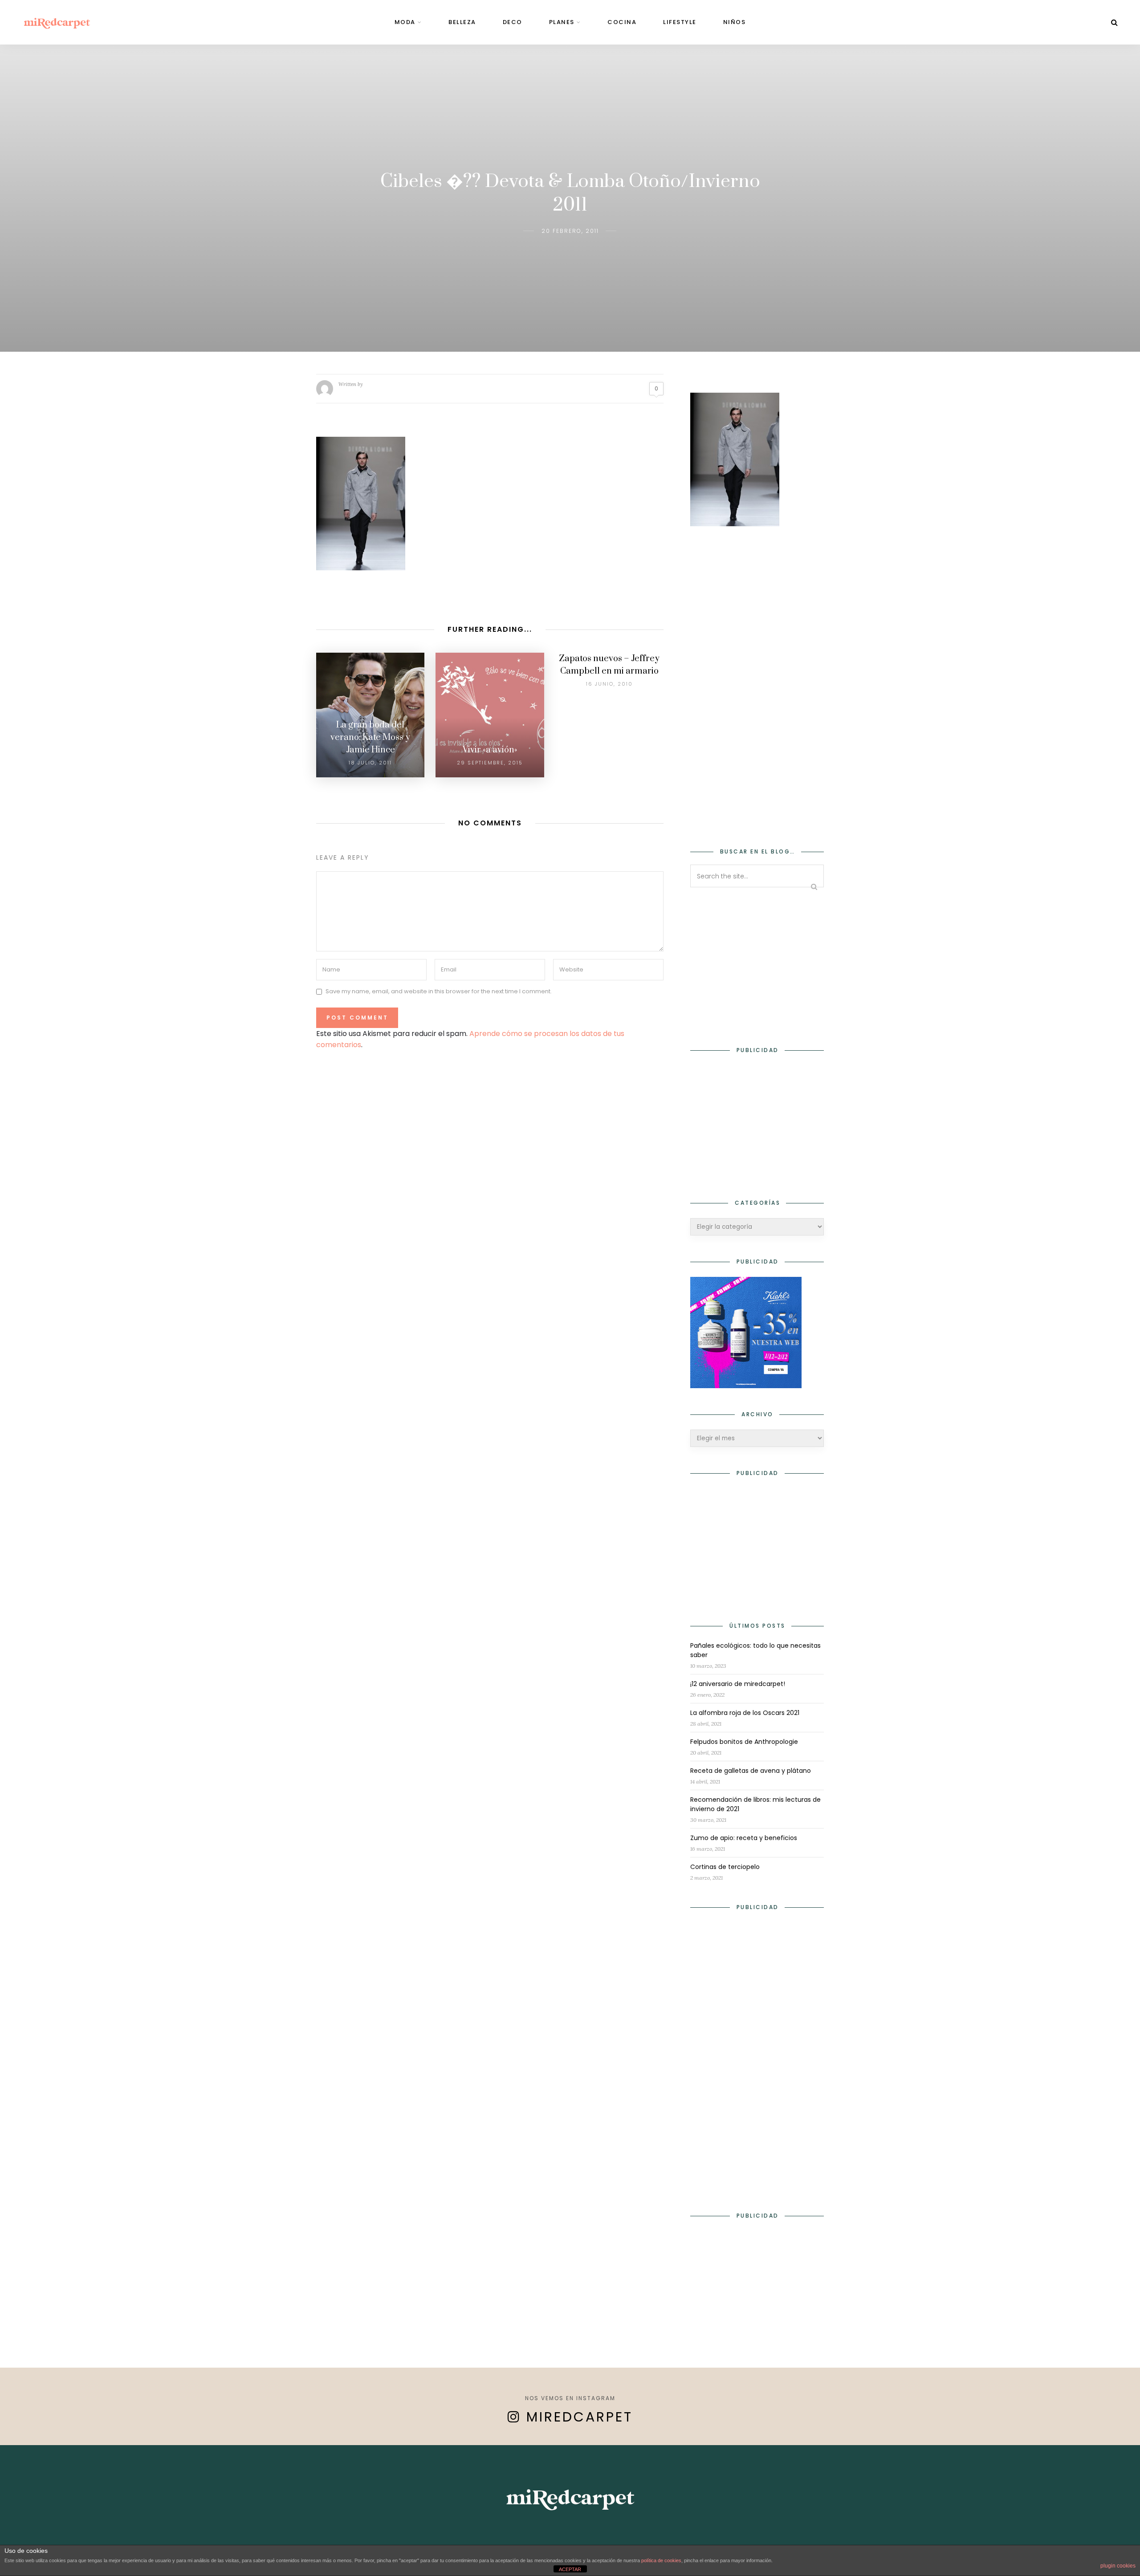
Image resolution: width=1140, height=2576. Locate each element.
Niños (735, 22)
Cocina (622, 22)
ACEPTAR (570, 2569)
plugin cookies (1118, 2566)
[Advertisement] (757, 681)
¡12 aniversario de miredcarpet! (738, 1684)
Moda (405, 22)
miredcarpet (580, 2417)
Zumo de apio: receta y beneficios (744, 1838)
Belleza (462, 22)
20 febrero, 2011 (570, 231)
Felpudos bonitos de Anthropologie (744, 1742)
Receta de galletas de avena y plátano (751, 1771)
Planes (562, 22)
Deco (513, 22)
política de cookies (661, 2560)
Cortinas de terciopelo (725, 1867)
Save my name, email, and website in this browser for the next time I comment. (439, 992)
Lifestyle (680, 22)
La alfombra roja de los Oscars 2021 (745, 1713)
